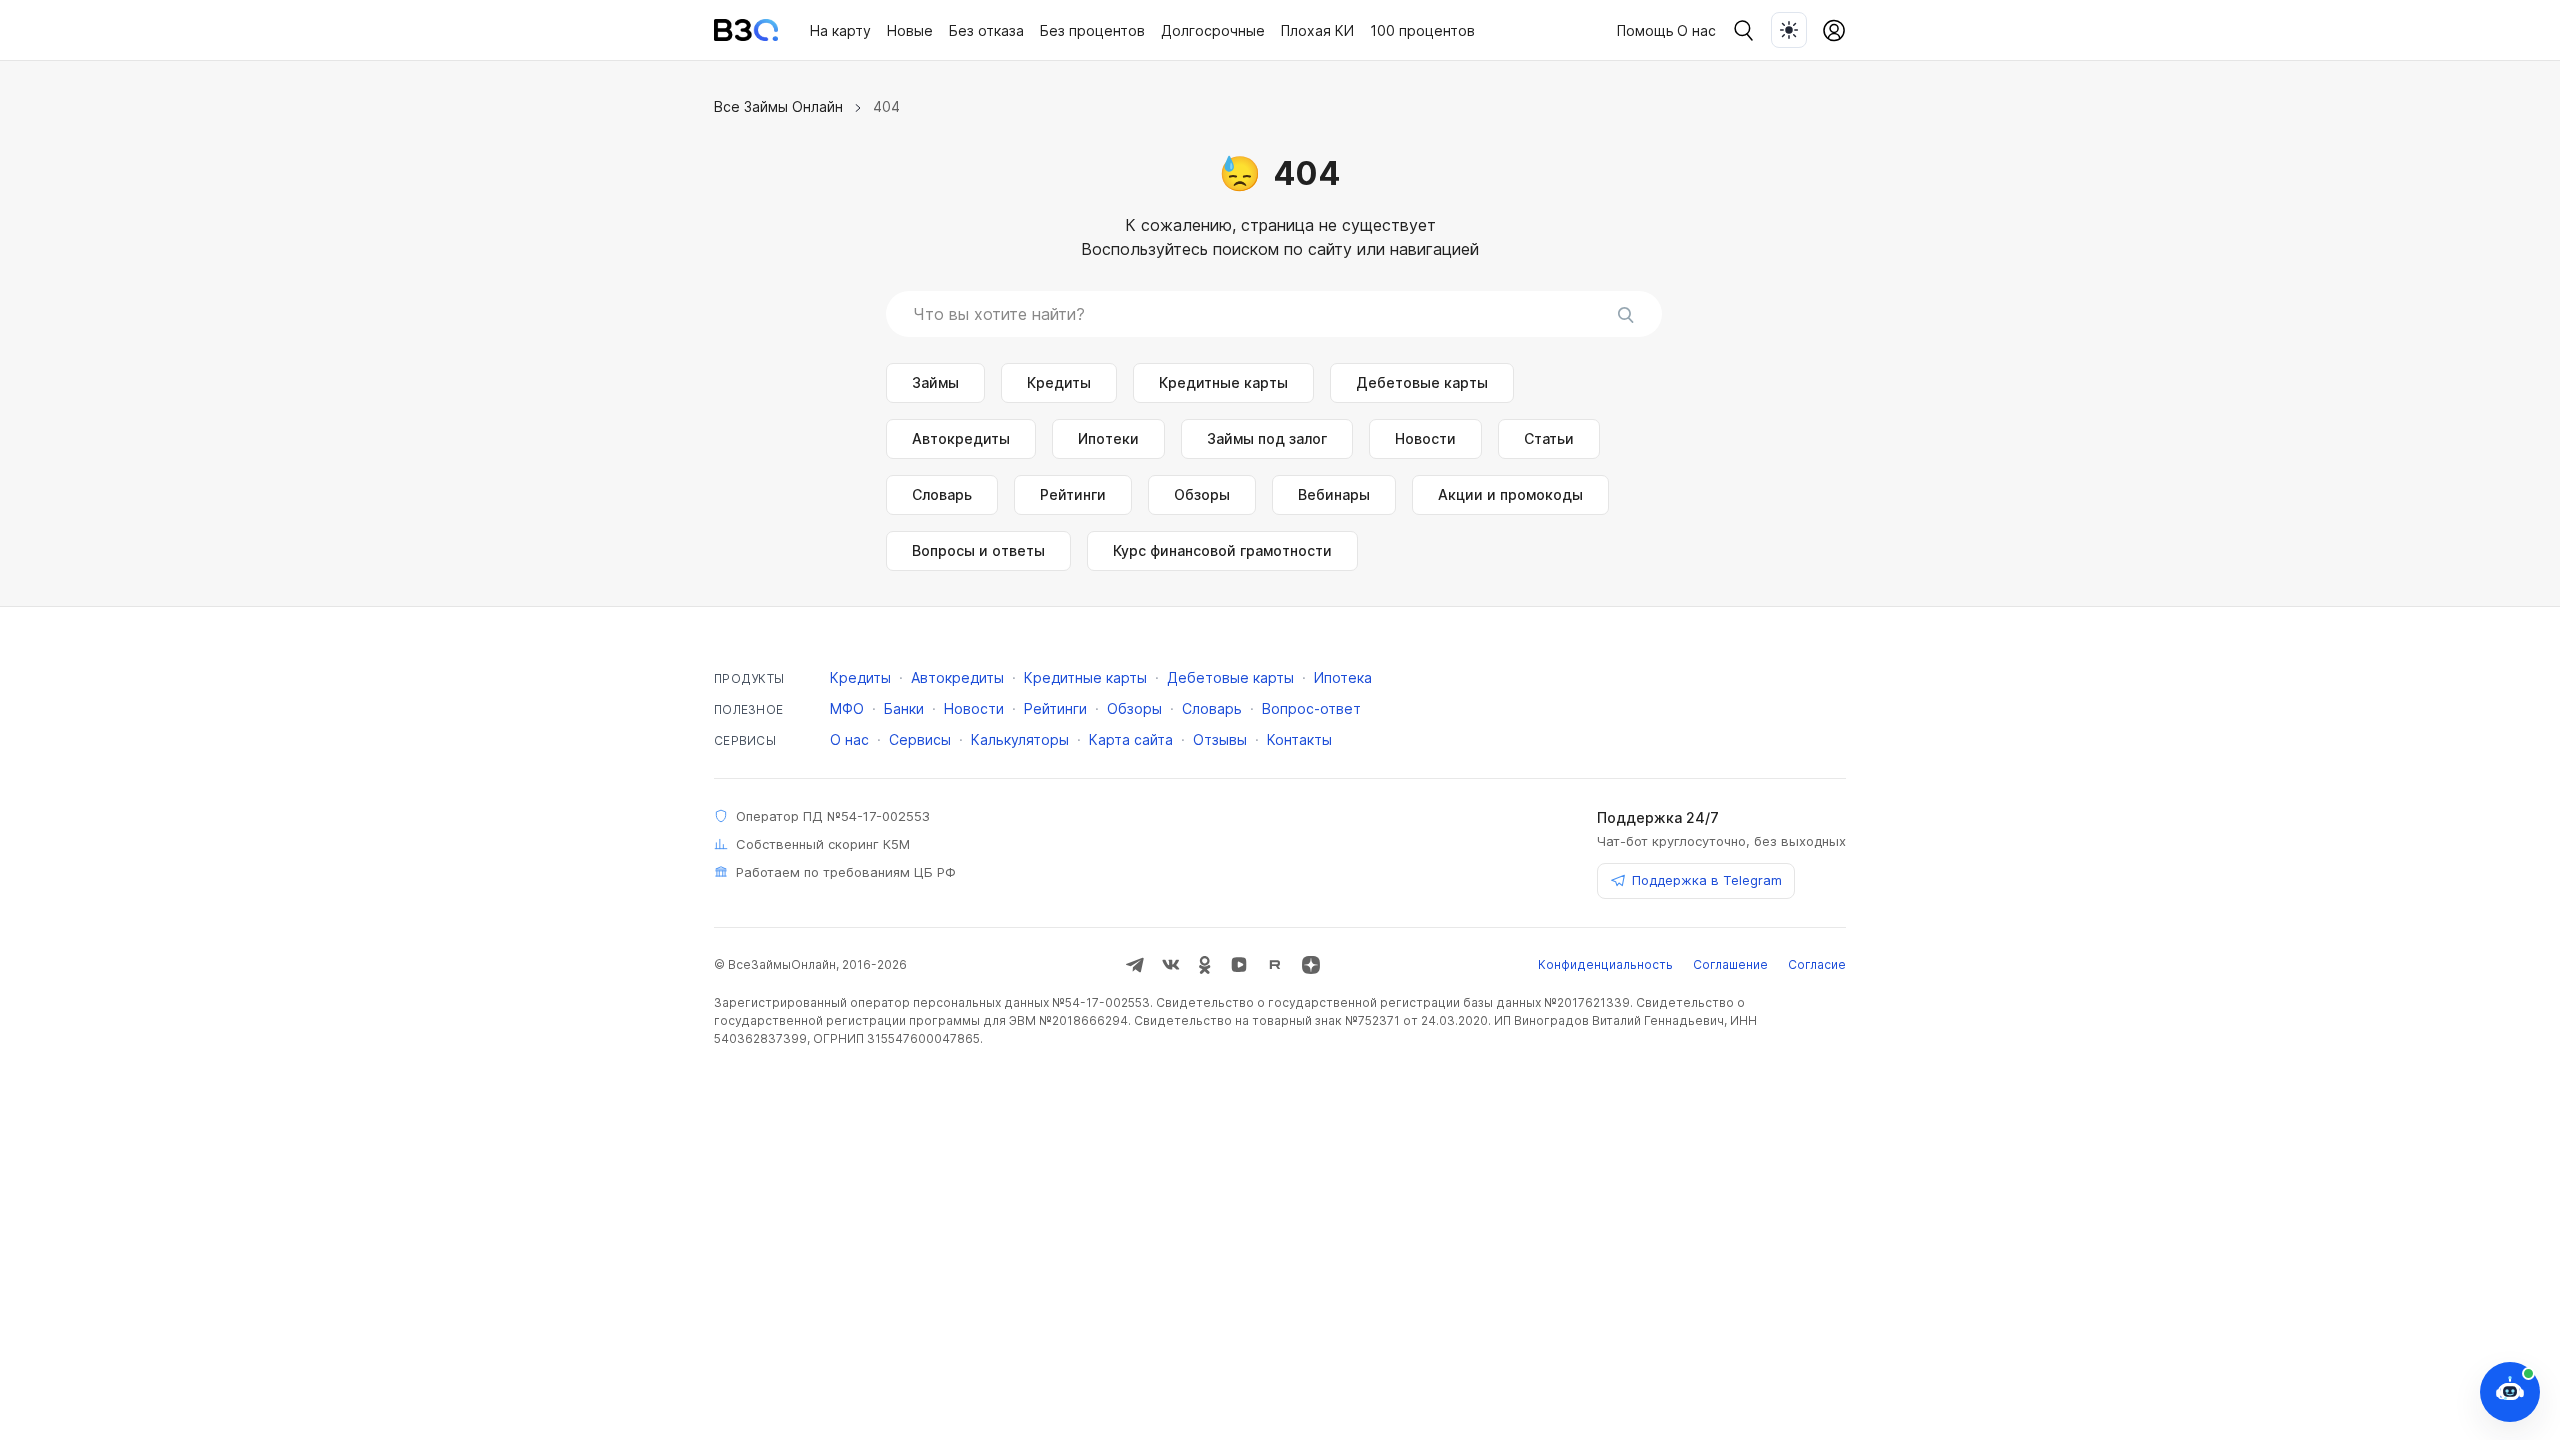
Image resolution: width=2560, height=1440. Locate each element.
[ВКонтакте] (1171, 965)
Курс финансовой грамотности (1222, 550)
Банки (904, 708)
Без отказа (986, 30)
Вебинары (1334, 494)
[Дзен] (1311, 965)
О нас (1696, 30)
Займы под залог (1267, 438)
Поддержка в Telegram (1707, 880)
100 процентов (1422, 30)
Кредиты (1059, 382)
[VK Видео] (1239, 965)
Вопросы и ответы (978, 550)
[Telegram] (1135, 965)
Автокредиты (961, 438)
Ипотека (1343, 677)
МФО (847, 708)
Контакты (1299, 739)
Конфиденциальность (1605, 964)
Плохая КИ (1317, 30)
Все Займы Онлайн (778, 106)
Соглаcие (1817, 964)
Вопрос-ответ (1311, 708)
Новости (1425, 438)
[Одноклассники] (1205, 965)
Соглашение (1730, 964)
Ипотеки (1108, 438)
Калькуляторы (1020, 739)
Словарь (942, 494)
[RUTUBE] (1275, 965)
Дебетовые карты (1422, 382)
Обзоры (1202, 494)
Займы (935, 382)
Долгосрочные (1213, 30)
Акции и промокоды (1510, 494)
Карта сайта (1131, 739)
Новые (910, 30)
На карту (840, 30)
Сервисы (920, 739)
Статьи (1549, 438)
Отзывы (1220, 739)
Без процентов (1092, 30)
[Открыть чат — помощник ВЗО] (2510, 1392)
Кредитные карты (1223, 382)
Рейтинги (1073, 494)
